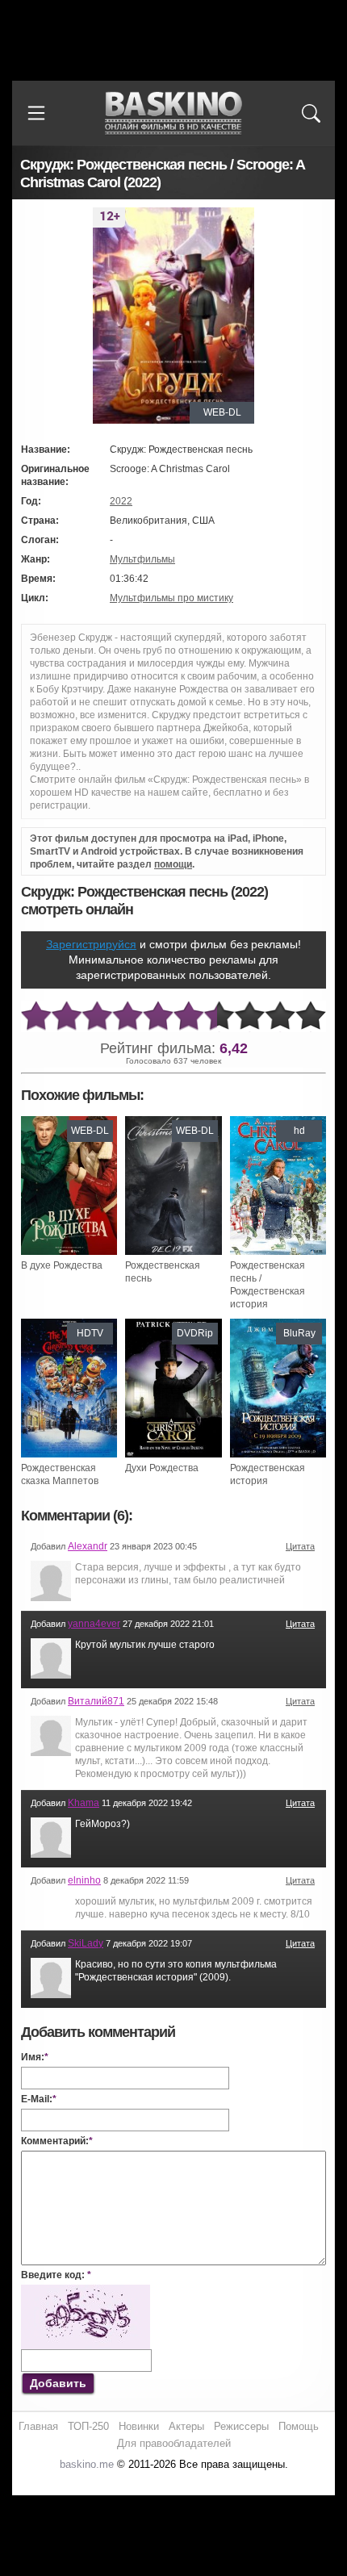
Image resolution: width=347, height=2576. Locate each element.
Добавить (58, 2383)
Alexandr (88, 1546)
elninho (84, 1880)
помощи (173, 864)
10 (311, 1016)
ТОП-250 (88, 2426)
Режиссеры (241, 2426)
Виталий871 (96, 1701)
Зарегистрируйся (91, 944)
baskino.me (87, 2464)
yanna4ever (94, 1624)
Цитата (300, 1546)
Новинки (139, 2426)
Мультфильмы (142, 559)
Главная (38, 2426)
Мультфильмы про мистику (171, 598)
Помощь (299, 2426)
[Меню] (36, 113)
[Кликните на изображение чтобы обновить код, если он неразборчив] (86, 2291)
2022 (121, 501)
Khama (84, 1803)
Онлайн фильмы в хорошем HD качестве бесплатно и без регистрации (173, 113)
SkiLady (86, 1943)
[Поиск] (311, 113)
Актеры (186, 2426)
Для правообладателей (174, 2443)
